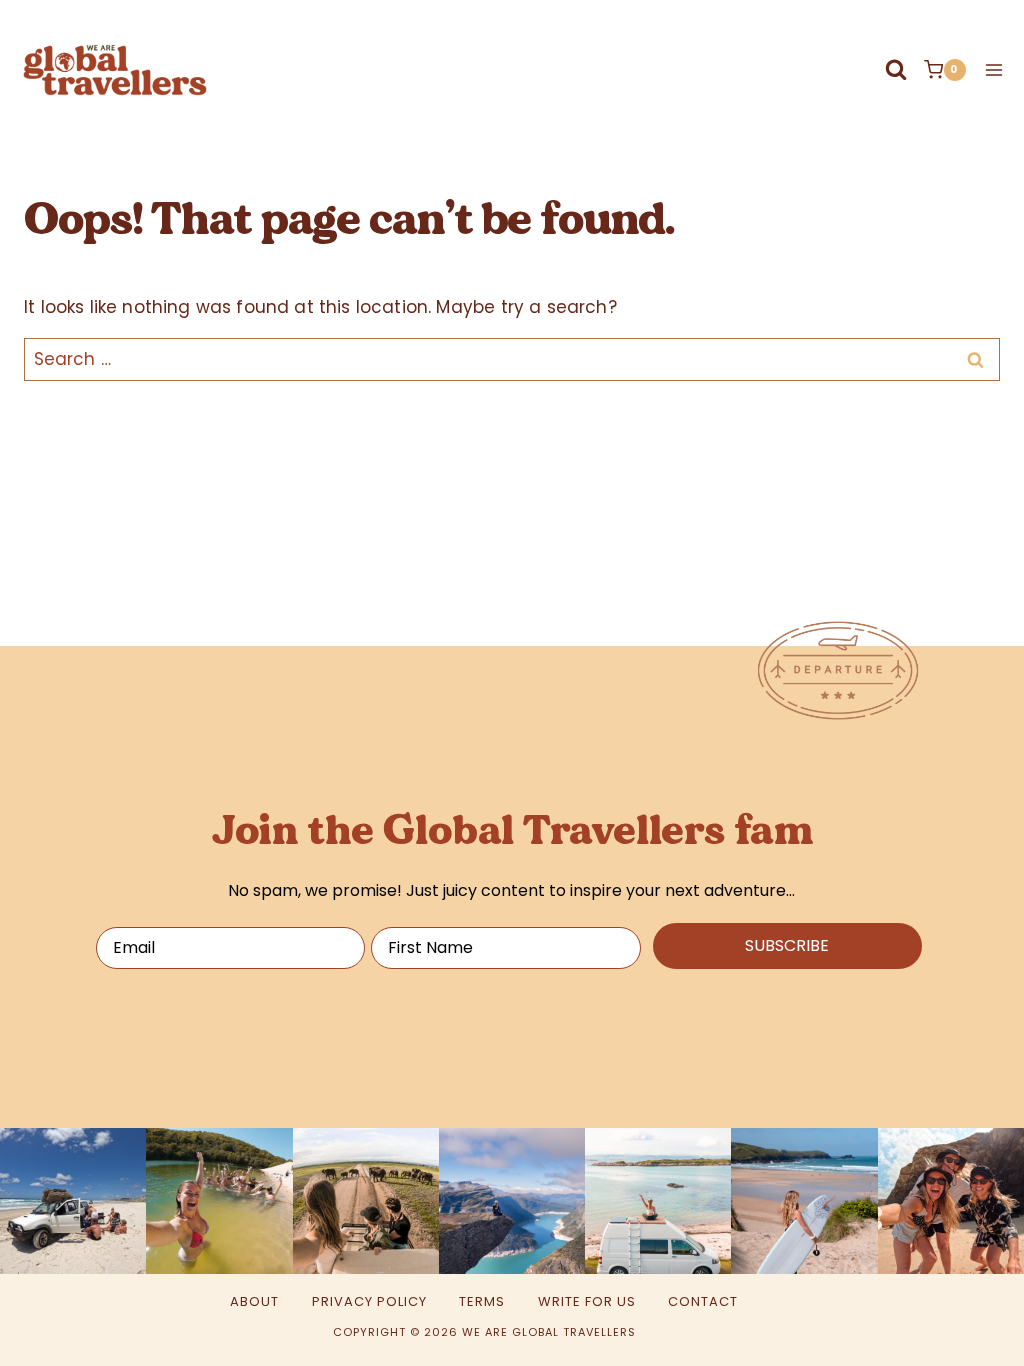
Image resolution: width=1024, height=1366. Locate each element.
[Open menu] (990, 69)
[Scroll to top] (932, 1314)
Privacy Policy (369, 1301)
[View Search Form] (896, 70)
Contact (703, 1301)
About (254, 1301)
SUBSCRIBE (787, 945)
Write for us (587, 1301)
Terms (482, 1301)
